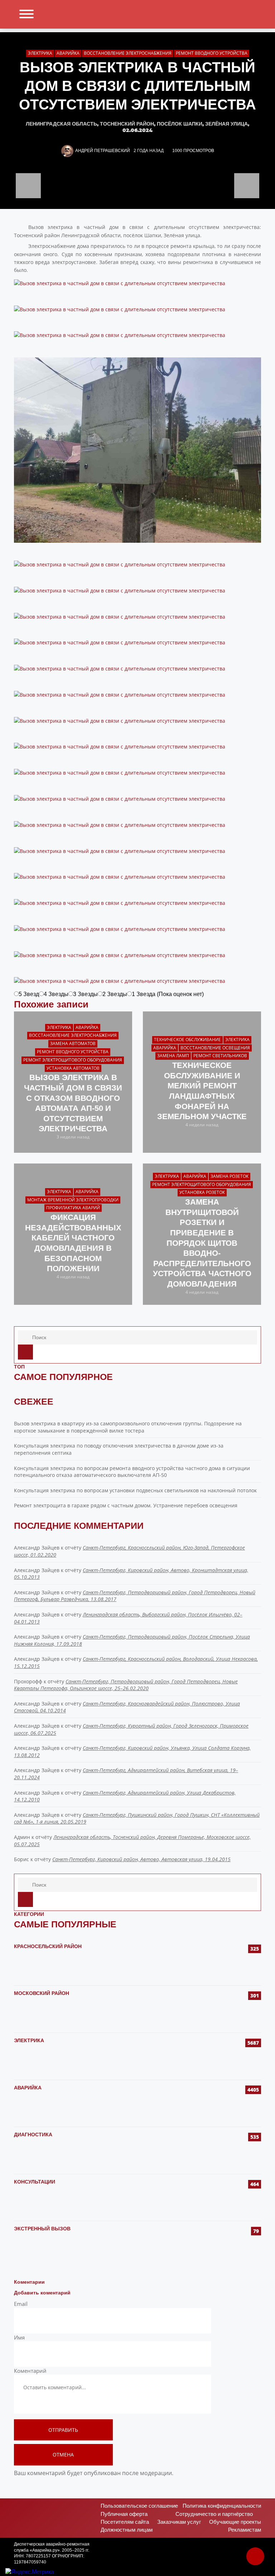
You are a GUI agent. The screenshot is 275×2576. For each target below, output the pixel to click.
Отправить (63, 2430)
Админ (22, 1837)
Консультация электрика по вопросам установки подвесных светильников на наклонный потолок (135, 1490)
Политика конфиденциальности (222, 2506)
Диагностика (33, 2135)
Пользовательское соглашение (139, 2506)
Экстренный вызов (42, 2229)
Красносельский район (48, 1946)
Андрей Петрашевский (103, 151)
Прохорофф (28, 1681)
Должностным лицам (127, 2530)
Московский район (42, 1993)
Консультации (35, 2182)
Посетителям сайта (125, 2522)
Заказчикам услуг (179, 2522)
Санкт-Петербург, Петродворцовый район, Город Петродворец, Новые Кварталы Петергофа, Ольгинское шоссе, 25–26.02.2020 (126, 1685)
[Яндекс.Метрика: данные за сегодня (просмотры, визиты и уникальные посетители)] (30, 2572)
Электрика (29, 2040)
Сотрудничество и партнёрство (214, 2514)
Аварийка (28, 2088)
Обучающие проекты (235, 2522)
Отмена (63, 2455)
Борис (21, 1859)
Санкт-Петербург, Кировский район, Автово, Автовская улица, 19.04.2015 (141, 1859)
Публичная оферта (124, 2514)
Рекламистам (245, 2530)
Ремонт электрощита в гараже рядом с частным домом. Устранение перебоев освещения (126, 1505)
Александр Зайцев (37, 1548)
